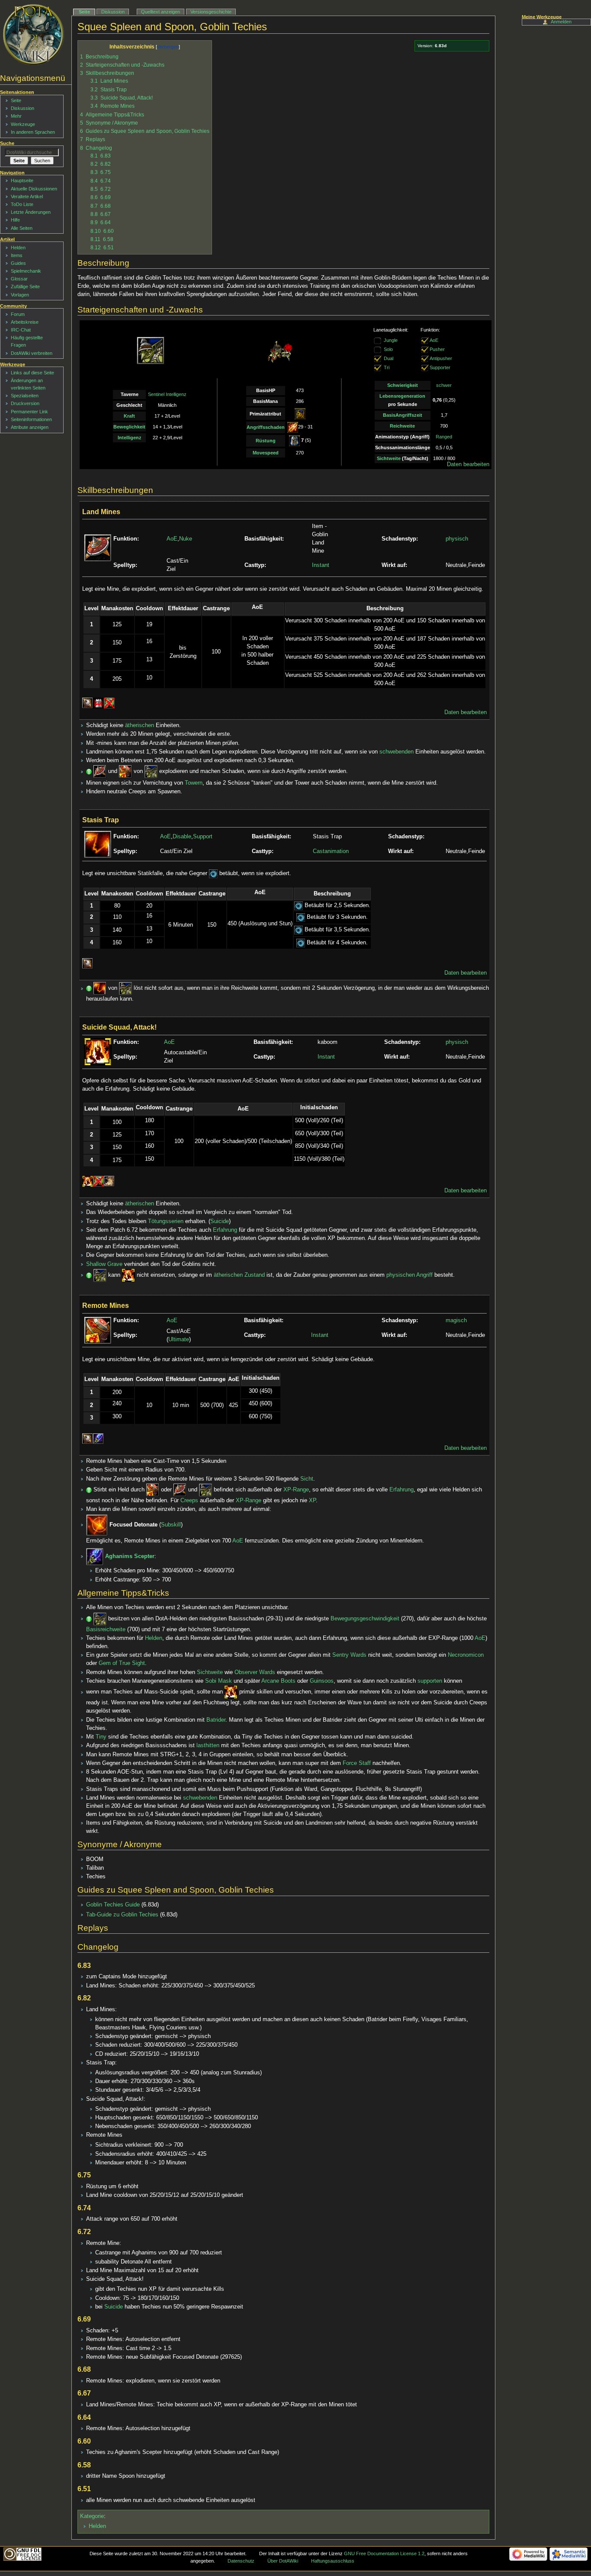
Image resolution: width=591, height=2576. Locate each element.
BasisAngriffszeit (403, 415)
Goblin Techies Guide (113, 1905)
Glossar (19, 279)
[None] (378, 358)
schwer (444, 385)
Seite (84, 12)
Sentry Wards (349, 1655)
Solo (388, 349)
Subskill (171, 1525)
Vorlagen (20, 295)
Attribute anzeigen (30, 427)
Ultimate (179, 1340)
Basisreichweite (106, 1629)
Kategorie (92, 2516)
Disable (182, 837)
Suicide (220, 1221)
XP (312, 1501)
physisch (457, 539)
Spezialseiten (25, 396)
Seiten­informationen (31, 419)
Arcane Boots (278, 1681)
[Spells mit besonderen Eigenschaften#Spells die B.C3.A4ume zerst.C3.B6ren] (109, 1181)
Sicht (307, 1479)
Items (17, 255)
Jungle (391, 340)
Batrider (216, 1720)
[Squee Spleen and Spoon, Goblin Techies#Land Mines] (100, 772)
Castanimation (331, 851)
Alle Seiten (22, 228)
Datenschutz (241, 2561)
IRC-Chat (21, 330)
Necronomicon (466, 1655)
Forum (18, 314)
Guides (18, 263)
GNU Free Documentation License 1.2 (384, 2553)
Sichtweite (389, 458)
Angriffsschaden (266, 427)
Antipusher (441, 358)
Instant (321, 565)
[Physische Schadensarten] (293, 427)
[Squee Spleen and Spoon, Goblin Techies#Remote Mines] (125, 772)
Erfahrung (225, 1230)
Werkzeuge (23, 124)
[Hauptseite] (34, 35)
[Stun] (213, 873)
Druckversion (25, 403)
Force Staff (357, 1763)
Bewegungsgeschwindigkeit (365, 1619)
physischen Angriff (410, 1275)
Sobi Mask (218, 1681)
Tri (387, 367)
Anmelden (561, 22)
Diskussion (113, 12)
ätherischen (140, 725)
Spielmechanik (26, 271)
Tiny (101, 1737)
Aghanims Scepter (130, 1556)
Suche (7, 143)
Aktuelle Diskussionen (34, 189)
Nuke (186, 539)
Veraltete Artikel (27, 196)
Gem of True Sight (122, 1663)
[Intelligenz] (300, 413)
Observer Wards (255, 1672)
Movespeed (266, 453)
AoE (434, 340)
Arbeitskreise (25, 322)
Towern (194, 783)
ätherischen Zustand (239, 1275)
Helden (154, 1638)
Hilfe (15, 220)
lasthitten (208, 1745)
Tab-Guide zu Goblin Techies (122, 1915)
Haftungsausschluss (333, 2561)
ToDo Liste (22, 204)
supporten (430, 1681)
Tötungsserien (166, 1221)
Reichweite (402, 426)
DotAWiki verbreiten (32, 353)
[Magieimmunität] (109, 703)
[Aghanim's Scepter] (98, 1439)
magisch (456, 1320)
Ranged (444, 437)
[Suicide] (88, 1181)
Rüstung (266, 441)
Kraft (129, 416)
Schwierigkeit (403, 385)
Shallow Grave (104, 1264)
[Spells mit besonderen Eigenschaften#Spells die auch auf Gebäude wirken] (98, 703)
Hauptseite (22, 180)
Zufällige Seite (25, 287)
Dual (389, 358)
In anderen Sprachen (33, 132)
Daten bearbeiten (468, 464)
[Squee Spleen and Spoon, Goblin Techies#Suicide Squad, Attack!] (128, 1275)
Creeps (189, 1501)
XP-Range (296, 1490)
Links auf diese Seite (32, 373)
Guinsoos (322, 1681)
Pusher (437, 349)
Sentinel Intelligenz (167, 394)
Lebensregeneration (402, 396)
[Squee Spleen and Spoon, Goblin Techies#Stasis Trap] (100, 989)
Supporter (440, 367)
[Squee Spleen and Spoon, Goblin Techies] (151, 772)
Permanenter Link (29, 412)
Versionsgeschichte (211, 12)
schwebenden (397, 752)
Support (203, 837)
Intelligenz (130, 438)
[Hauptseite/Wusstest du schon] (89, 772)
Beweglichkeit (129, 427)
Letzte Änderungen (31, 212)
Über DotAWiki (283, 2561)
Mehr (16, 116)
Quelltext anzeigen (161, 12)
